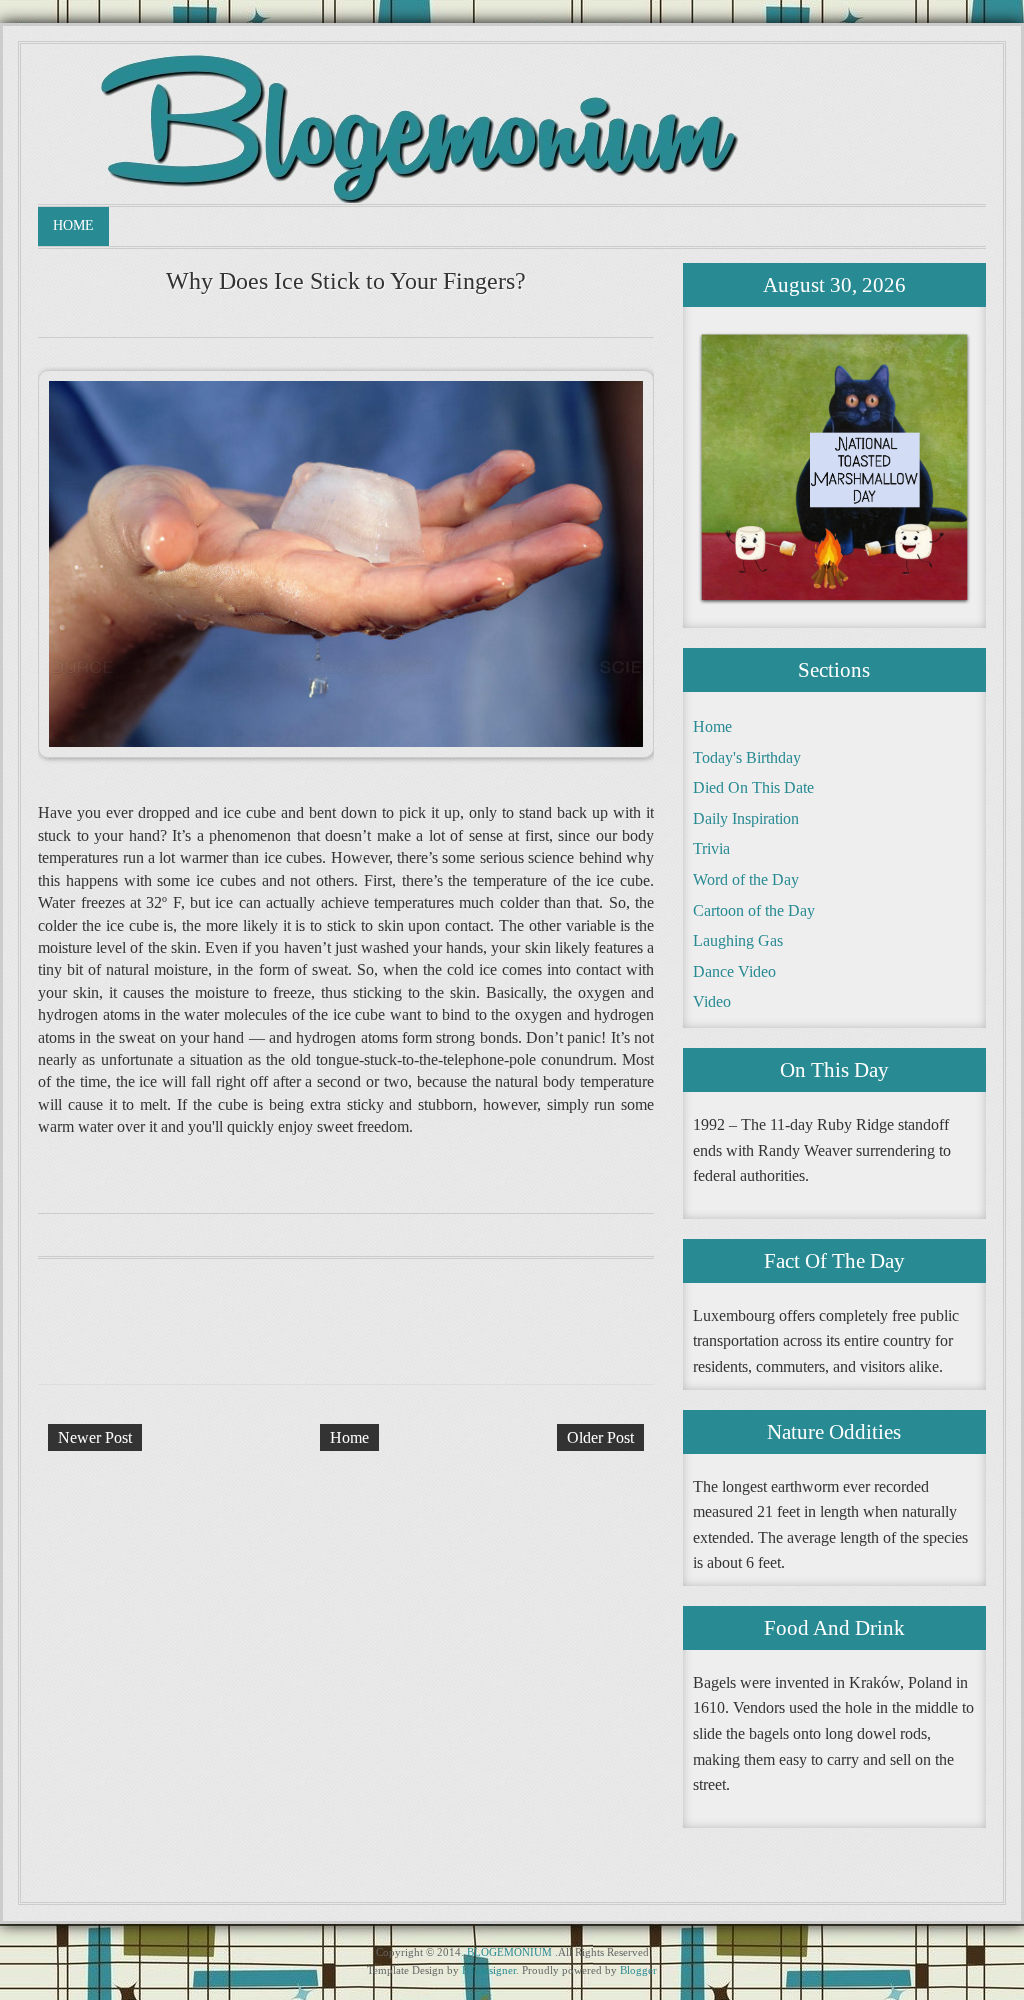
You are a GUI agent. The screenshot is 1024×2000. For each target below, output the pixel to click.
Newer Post (95, 1437)
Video (712, 1001)
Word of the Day (746, 879)
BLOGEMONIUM (509, 1952)
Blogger (638, 1970)
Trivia (711, 848)
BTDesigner (489, 1970)
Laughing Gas (738, 940)
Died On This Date (753, 787)
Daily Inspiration (746, 818)
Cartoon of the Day (754, 910)
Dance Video (734, 971)
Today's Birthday (747, 757)
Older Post (600, 1437)
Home (73, 225)
